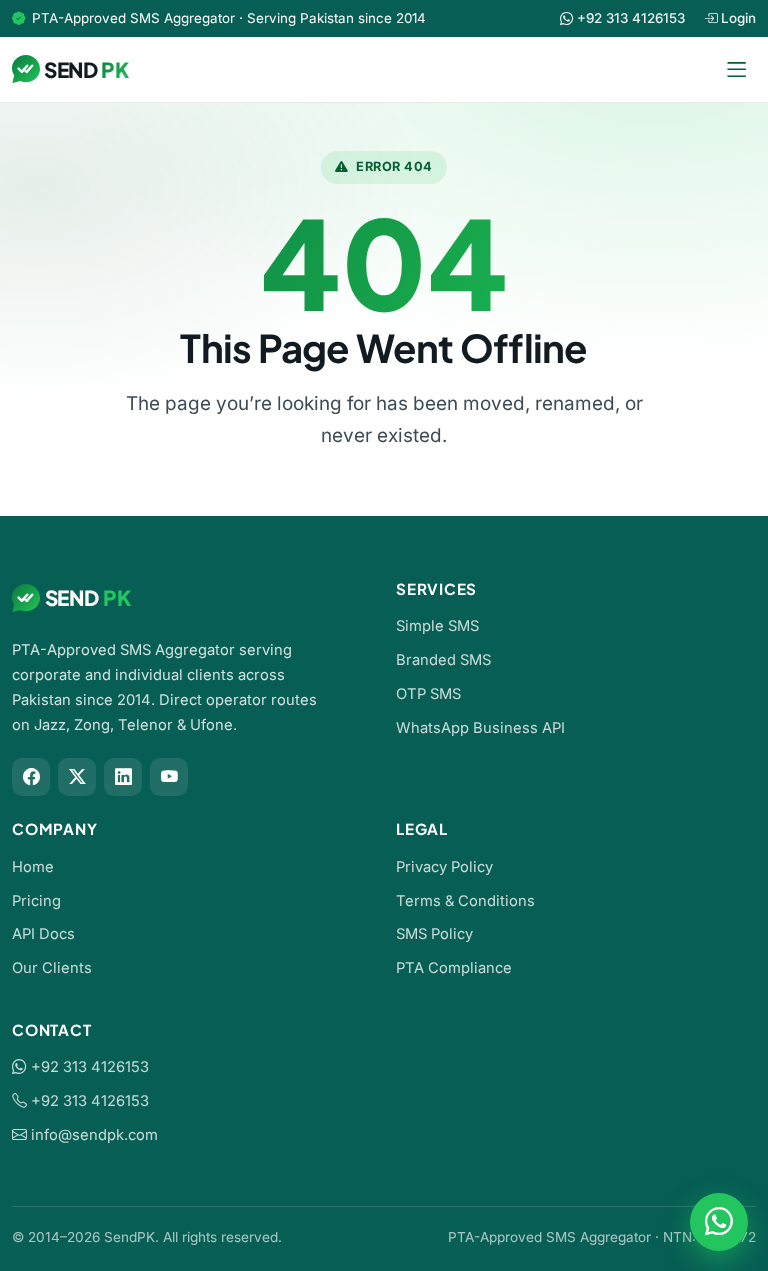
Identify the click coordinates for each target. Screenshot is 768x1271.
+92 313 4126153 (88, 1067)
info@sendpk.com (94, 1135)
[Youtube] (169, 777)
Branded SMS (443, 660)
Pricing (36, 901)
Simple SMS (437, 626)
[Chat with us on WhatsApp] (719, 1222)
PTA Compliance (454, 968)
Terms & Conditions (465, 901)
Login (736, 18)
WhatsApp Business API (480, 728)
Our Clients (52, 968)
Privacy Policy (444, 867)
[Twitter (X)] (77, 777)
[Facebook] (31, 777)
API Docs (43, 934)
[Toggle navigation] (736, 69)
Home (33, 867)
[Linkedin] (123, 777)
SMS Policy (434, 934)
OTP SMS (428, 694)
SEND (86, 69)
